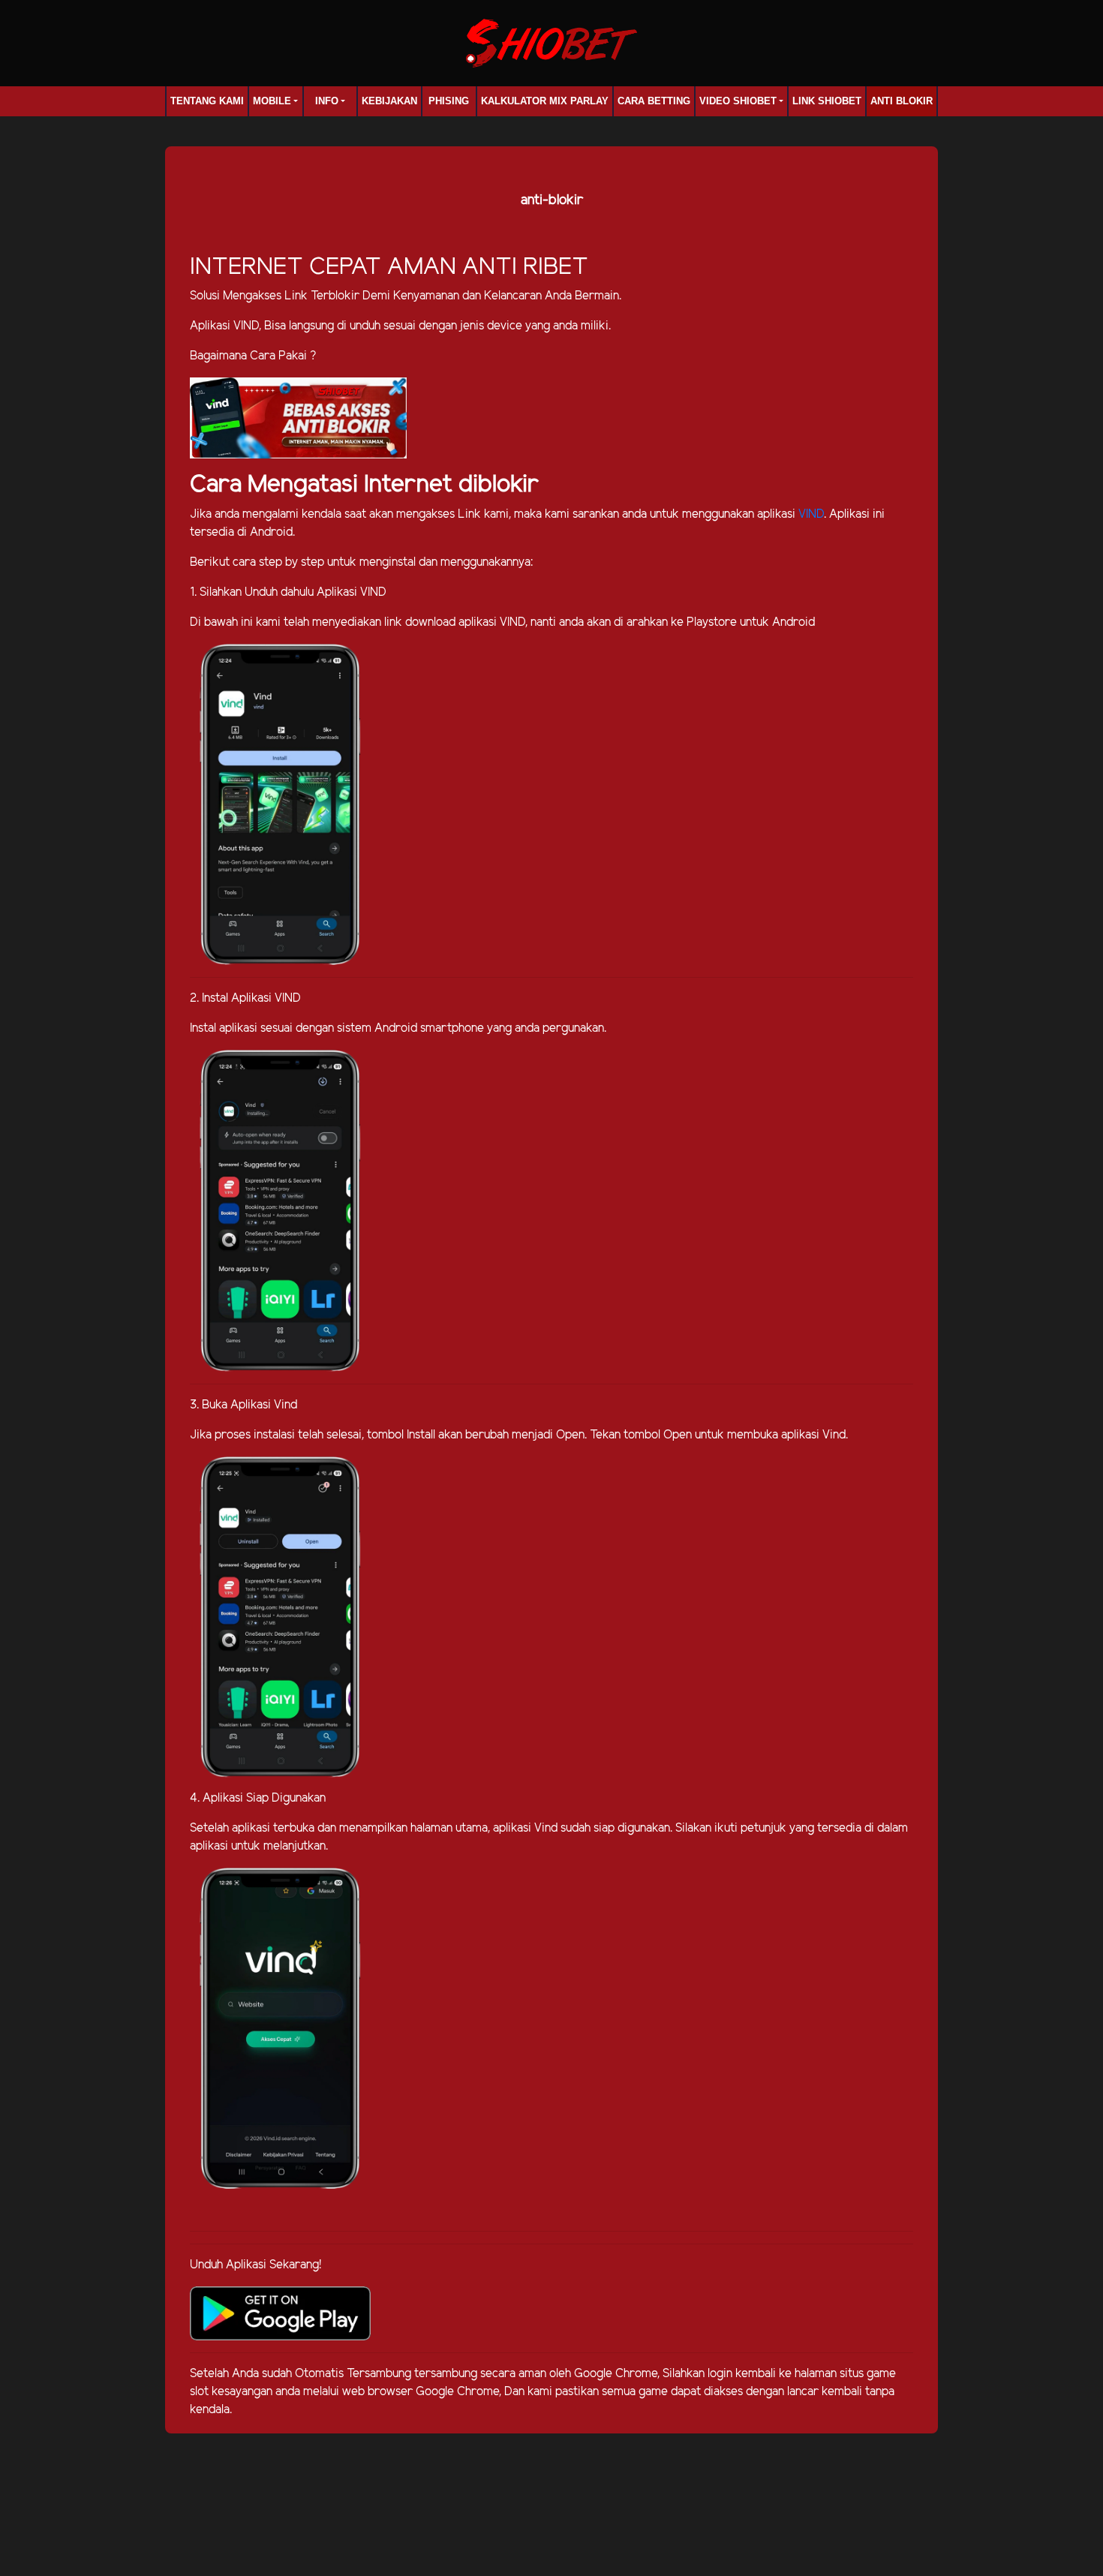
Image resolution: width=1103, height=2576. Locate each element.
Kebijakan (389, 101)
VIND (811, 514)
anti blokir (902, 101)
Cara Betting (654, 101)
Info (327, 101)
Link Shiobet (827, 101)
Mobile (272, 101)
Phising (449, 101)
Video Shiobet (738, 101)
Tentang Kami (207, 101)
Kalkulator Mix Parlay (545, 101)
